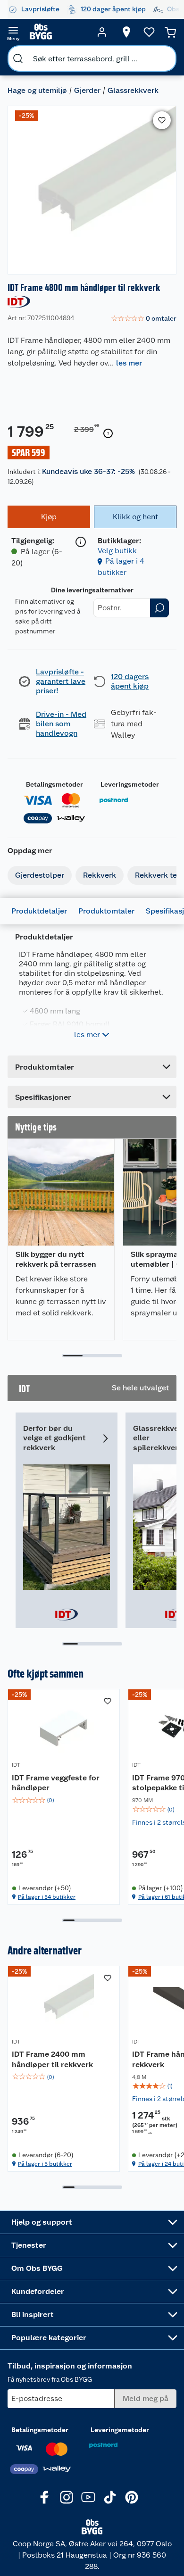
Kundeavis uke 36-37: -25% (88, 471)
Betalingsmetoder (54, 784)
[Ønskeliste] (149, 32)
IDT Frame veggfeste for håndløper (56, 1783)
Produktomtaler (106, 911)
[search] (18, 58)
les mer (129, 363)
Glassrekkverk (133, 90)
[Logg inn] (102, 32)
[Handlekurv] (170, 32)
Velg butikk (117, 551)
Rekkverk (100, 875)
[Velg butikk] (126, 32)
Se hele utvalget (140, 1388)
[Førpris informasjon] (108, 433)
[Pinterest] (132, 2497)
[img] (64, 1800)
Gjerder (87, 90)
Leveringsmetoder (130, 784)
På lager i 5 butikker (45, 2164)
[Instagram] (67, 2497)
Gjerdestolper (40, 875)
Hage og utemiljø (37, 90)
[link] (144, 319)
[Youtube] (88, 2497)
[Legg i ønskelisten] (162, 120)
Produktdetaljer (39, 911)
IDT (16, 1765)
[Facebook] (45, 2497)
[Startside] (58, 32)
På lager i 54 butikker (47, 1897)
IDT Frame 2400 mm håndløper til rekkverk (52, 2059)
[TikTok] (110, 2497)
